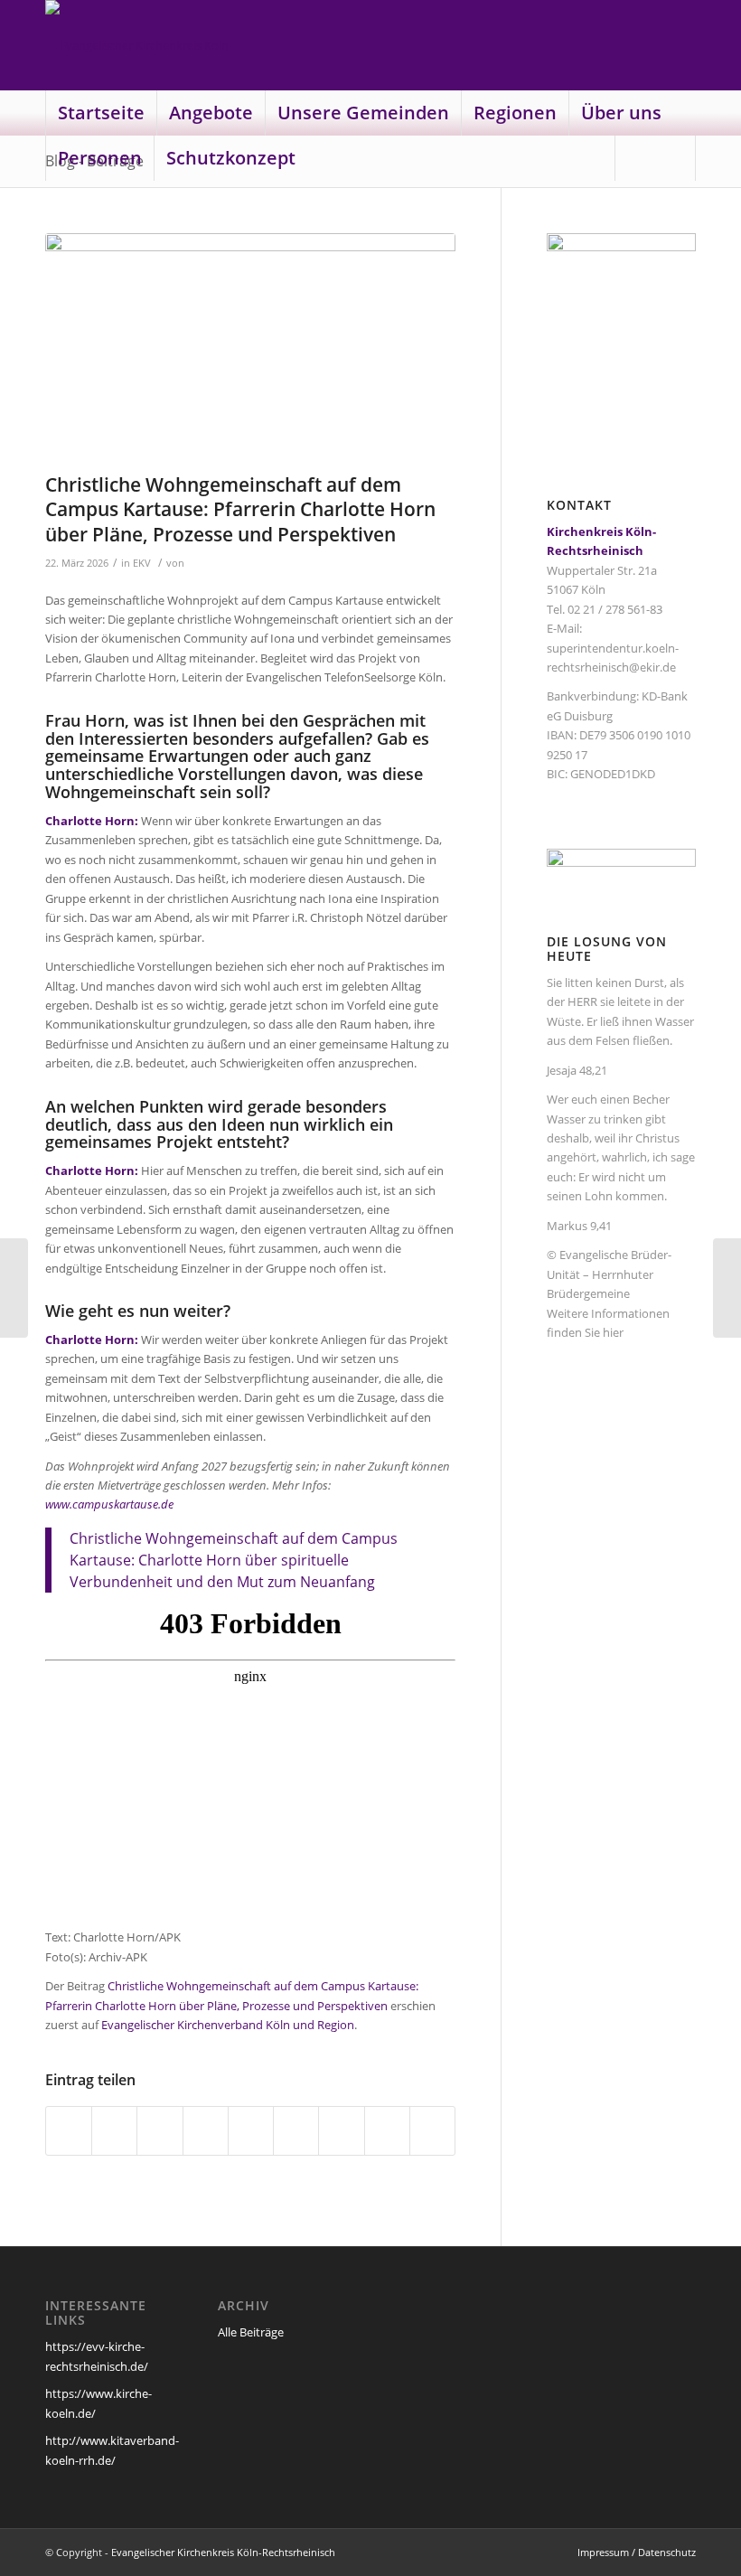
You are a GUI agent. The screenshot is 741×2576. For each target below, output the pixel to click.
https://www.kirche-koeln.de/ (98, 2403)
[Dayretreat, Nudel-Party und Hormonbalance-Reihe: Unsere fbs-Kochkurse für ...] (14, 1288)
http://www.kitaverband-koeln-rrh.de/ (112, 2450)
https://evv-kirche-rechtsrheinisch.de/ (97, 2356)
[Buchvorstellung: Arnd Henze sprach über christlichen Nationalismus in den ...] (727, 1288)
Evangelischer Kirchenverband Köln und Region (228, 2025)
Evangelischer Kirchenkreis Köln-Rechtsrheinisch (223, 2552)
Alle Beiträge (251, 2332)
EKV (142, 563)
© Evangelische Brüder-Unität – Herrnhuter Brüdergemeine (609, 1274)
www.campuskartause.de (109, 1504)
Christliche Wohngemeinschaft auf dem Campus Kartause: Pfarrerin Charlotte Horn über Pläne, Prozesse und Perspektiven (240, 509)
